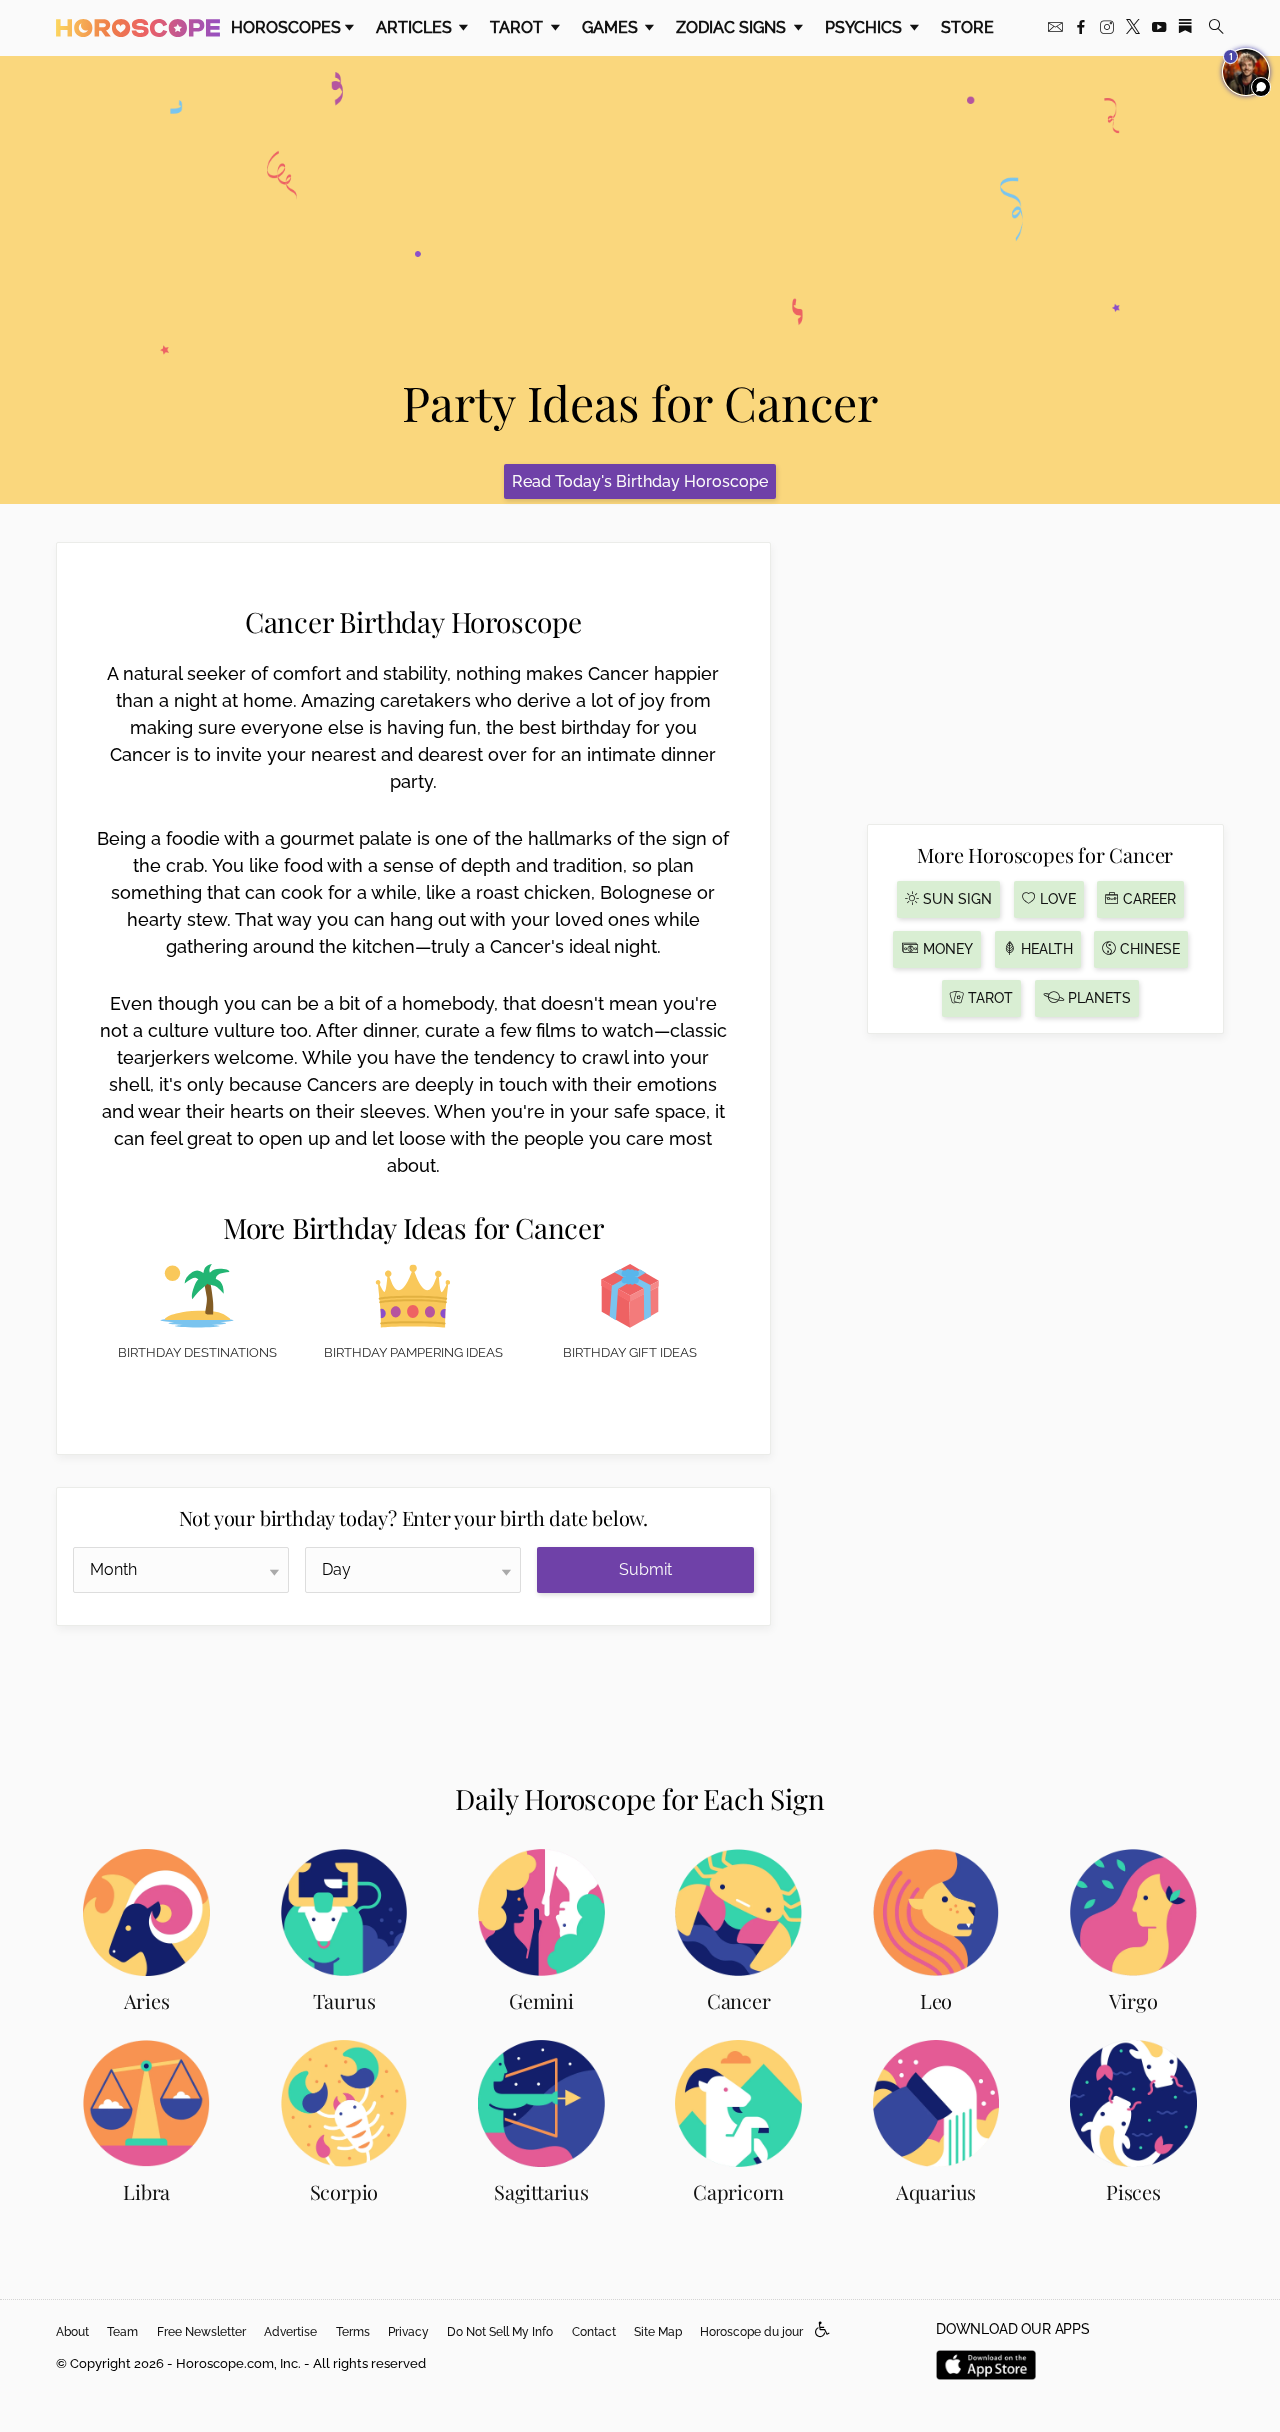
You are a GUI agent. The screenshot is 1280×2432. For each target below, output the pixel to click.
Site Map (658, 2332)
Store (967, 27)
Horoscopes (286, 27)
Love (1056, 899)
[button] (822, 2330)
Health (1045, 949)
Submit (645, 1569)
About (72, 2332)
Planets (1097, 998)
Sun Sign (955, 899)
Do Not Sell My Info (500, 2332)
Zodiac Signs (733, 27)
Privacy (408, 2332)
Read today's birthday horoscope (640, 481)
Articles (416, 27)
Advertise (290, 2332)
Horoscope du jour (751, 2332)
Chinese (1148, 949)
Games (612, 27)
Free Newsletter (201, 2332)
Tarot (518, 27)
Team (122, 2332)
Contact (594, 2332)
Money (946, 949)
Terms (353, 2332)
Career (1147, 899)
